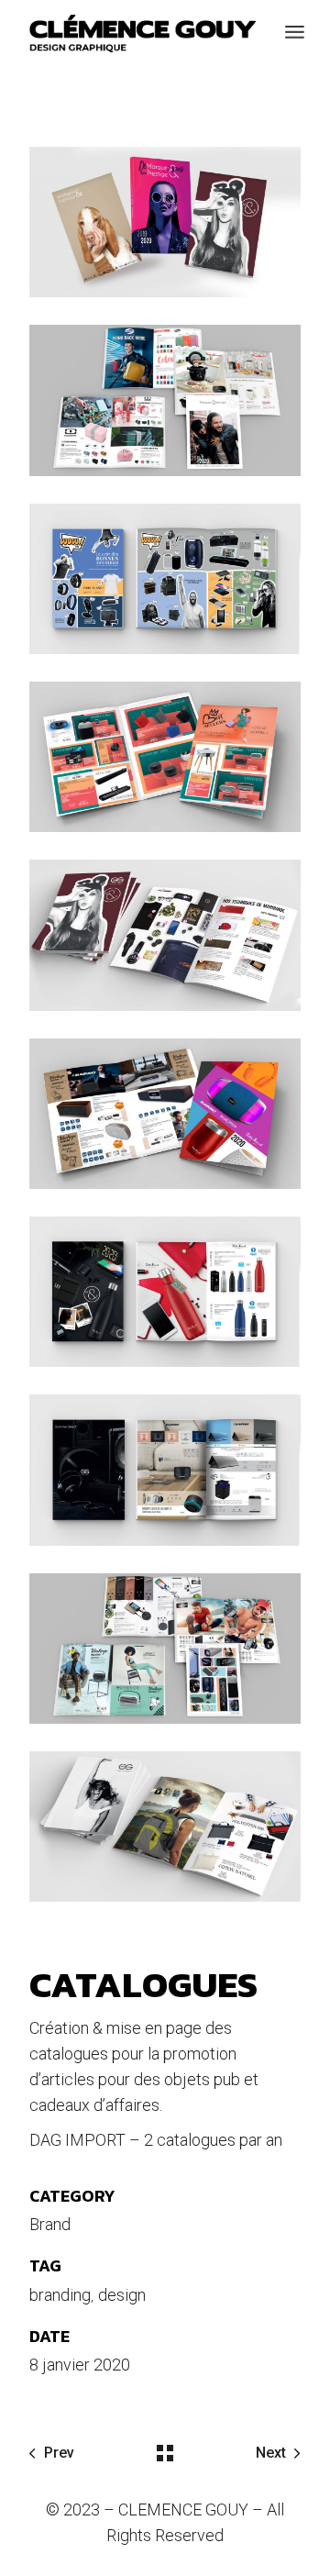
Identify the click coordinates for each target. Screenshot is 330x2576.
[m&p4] (165, 1114)
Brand (50, 2224)
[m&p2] (165, 400)
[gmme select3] (165, 1470)
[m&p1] (165, 935)
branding (60, 2295)
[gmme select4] (165, 757)
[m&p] (165, 222)
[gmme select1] (165, 1827)
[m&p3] (165, 1292)
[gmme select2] (165, 1649)
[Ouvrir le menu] (295, 32)
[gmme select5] (165, 579)
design (122, 2295)
